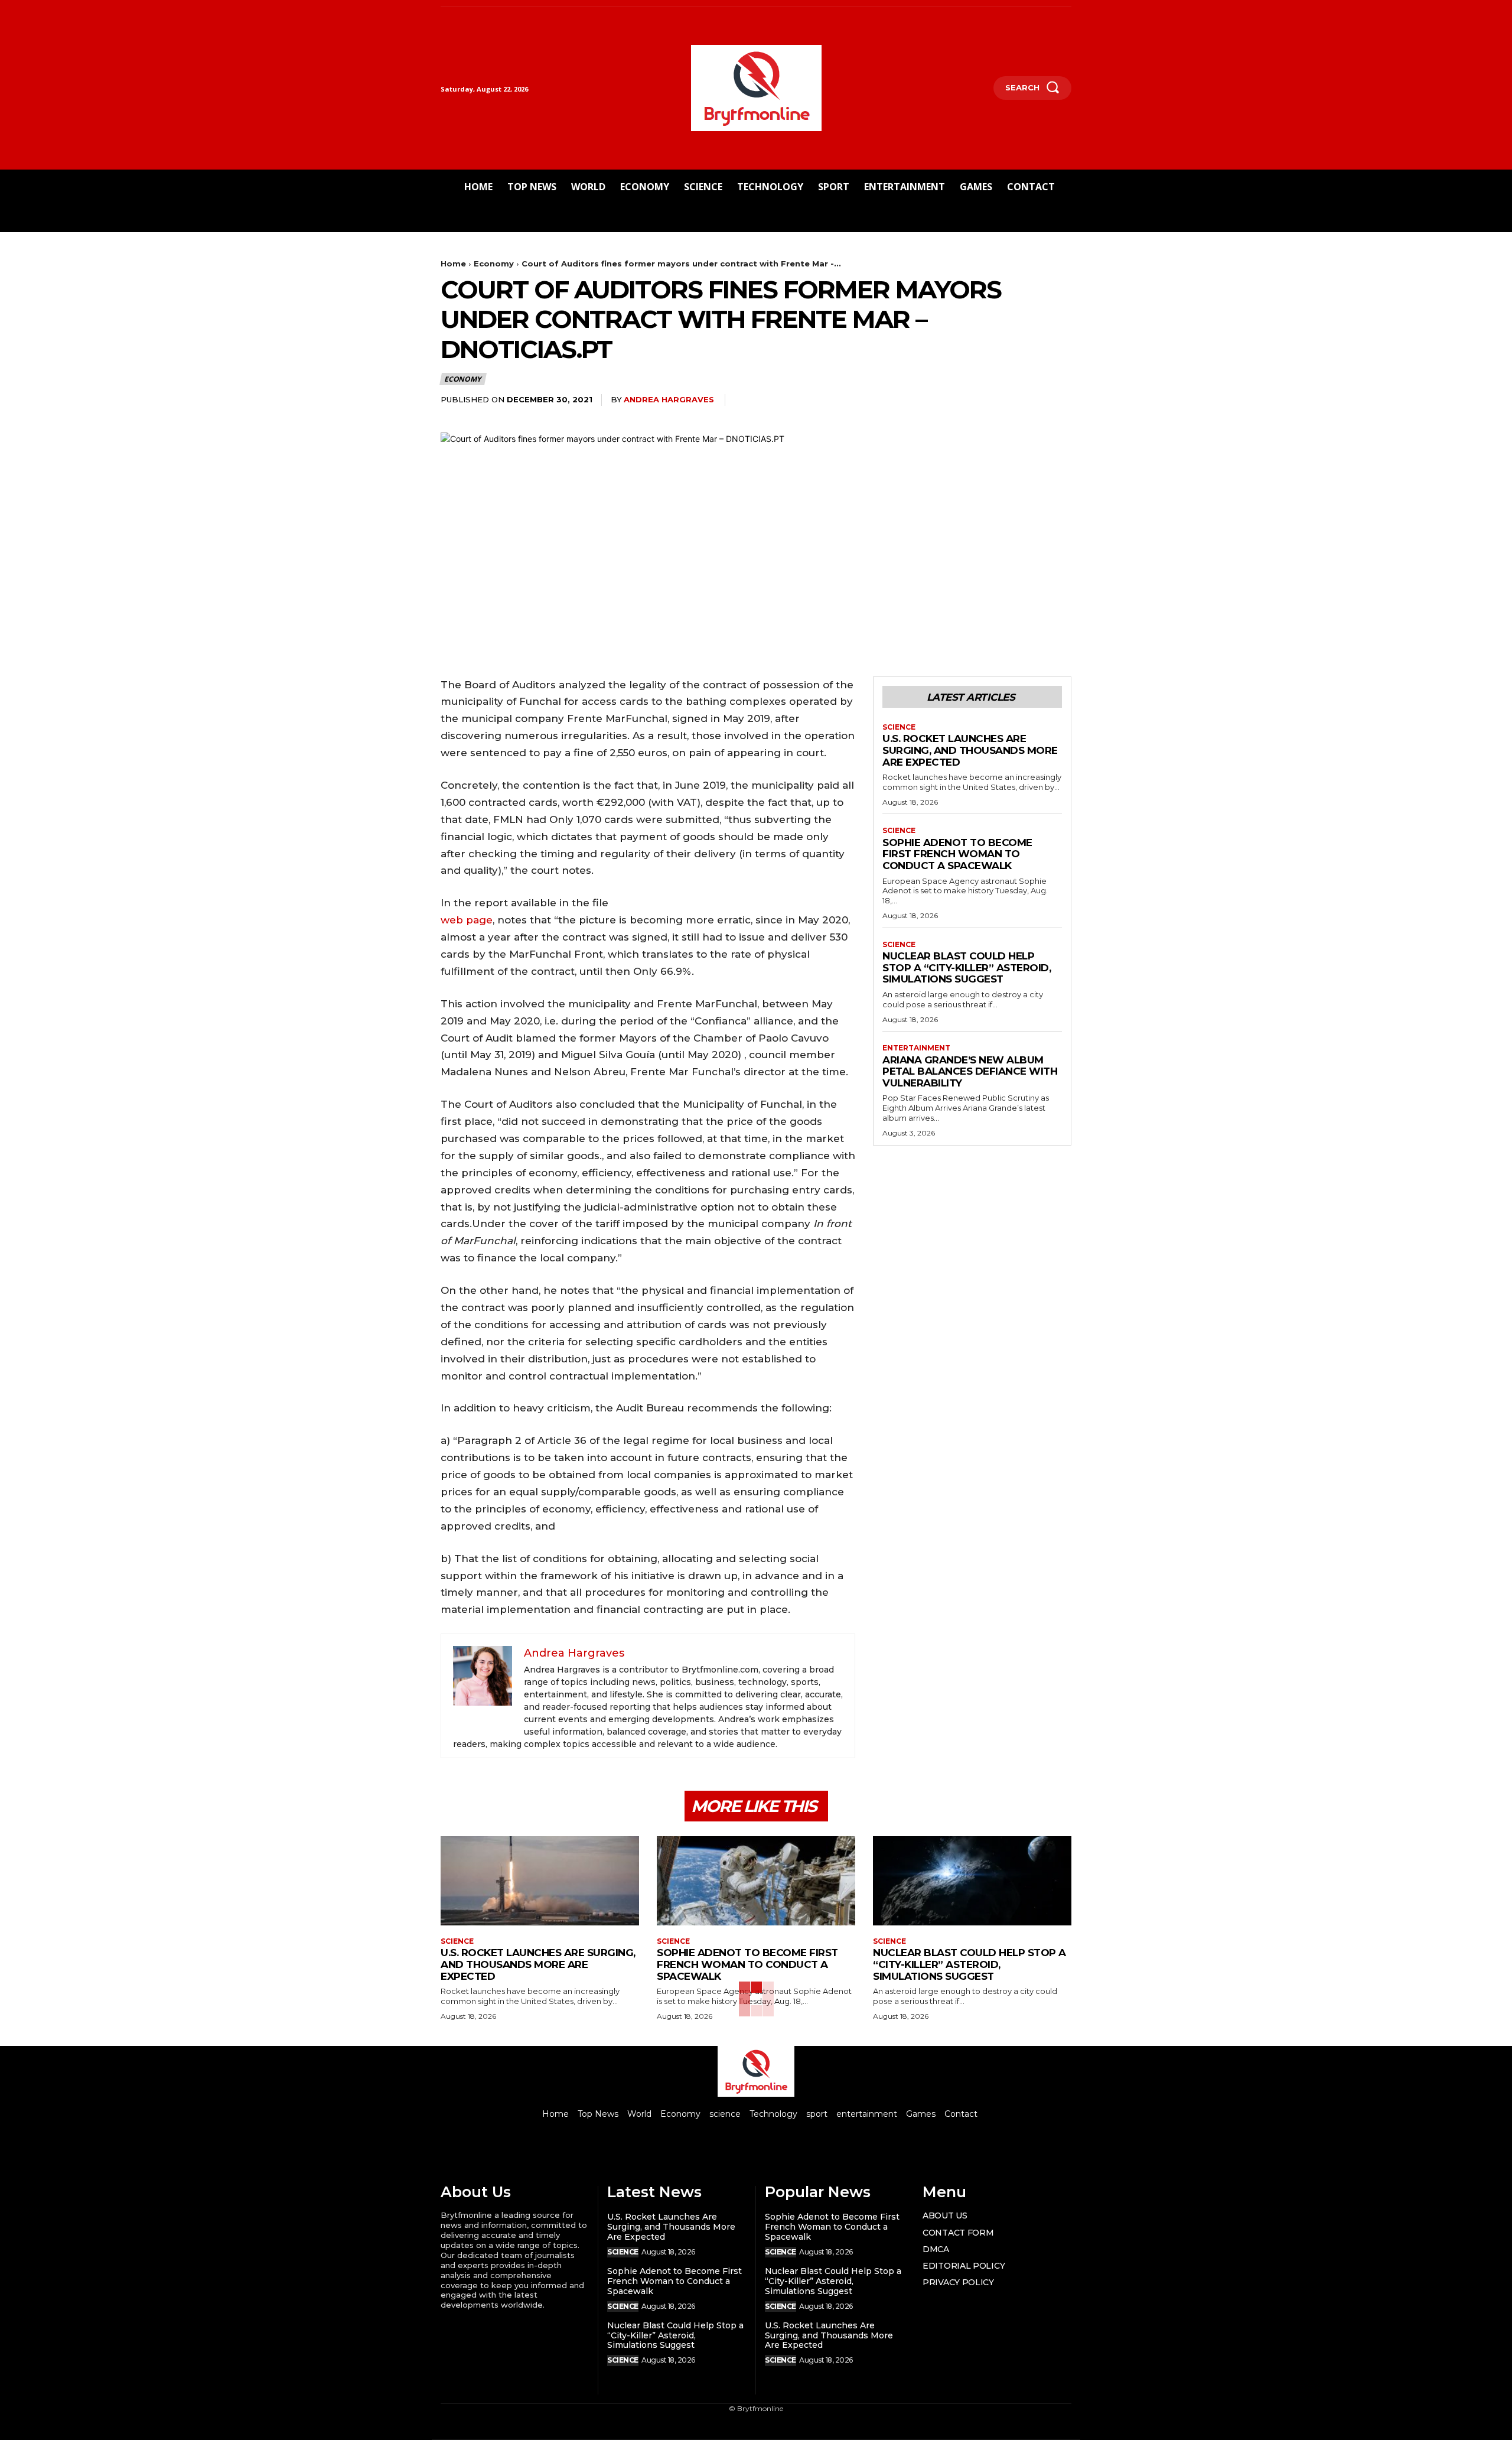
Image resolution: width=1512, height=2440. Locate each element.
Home (453, 263)
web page (467, 920)
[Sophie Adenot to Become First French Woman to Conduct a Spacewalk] (756, 1881)
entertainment (916, 1048)
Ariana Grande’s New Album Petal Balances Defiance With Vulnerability (970, 1071)
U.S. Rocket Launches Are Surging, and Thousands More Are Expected (970, 750)
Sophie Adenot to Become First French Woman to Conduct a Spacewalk (957, 854)
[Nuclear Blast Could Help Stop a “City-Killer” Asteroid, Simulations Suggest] (972, 1881)
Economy (494, 263)
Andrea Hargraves (669, 399)
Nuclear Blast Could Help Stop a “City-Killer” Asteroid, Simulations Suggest (967, 967)
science (899, 727)
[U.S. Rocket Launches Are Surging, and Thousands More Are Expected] (540, 1881)
